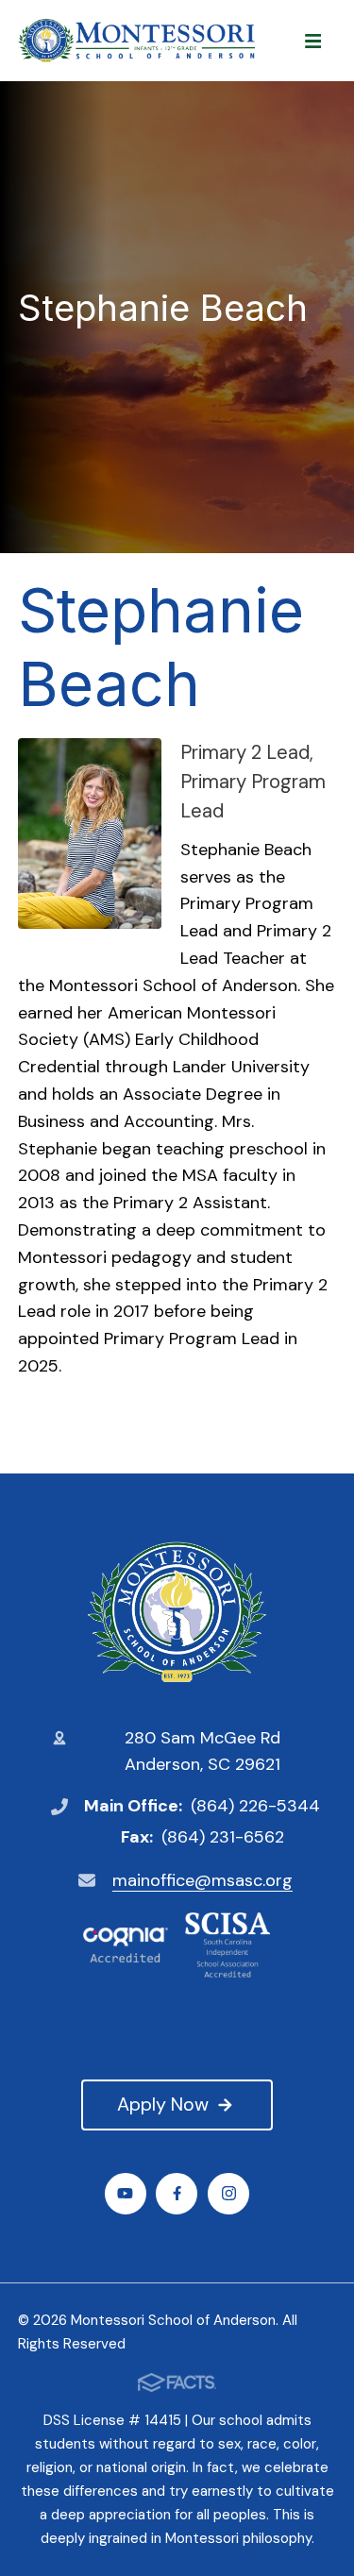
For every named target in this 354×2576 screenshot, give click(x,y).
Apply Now (163, 2104)
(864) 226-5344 (255, 1806)
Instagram (228, 2194)
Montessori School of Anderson (177, 1612)
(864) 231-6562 (223, 1837)
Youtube (126, 2194)
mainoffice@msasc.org (202, 1880)
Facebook (177, 2194)
